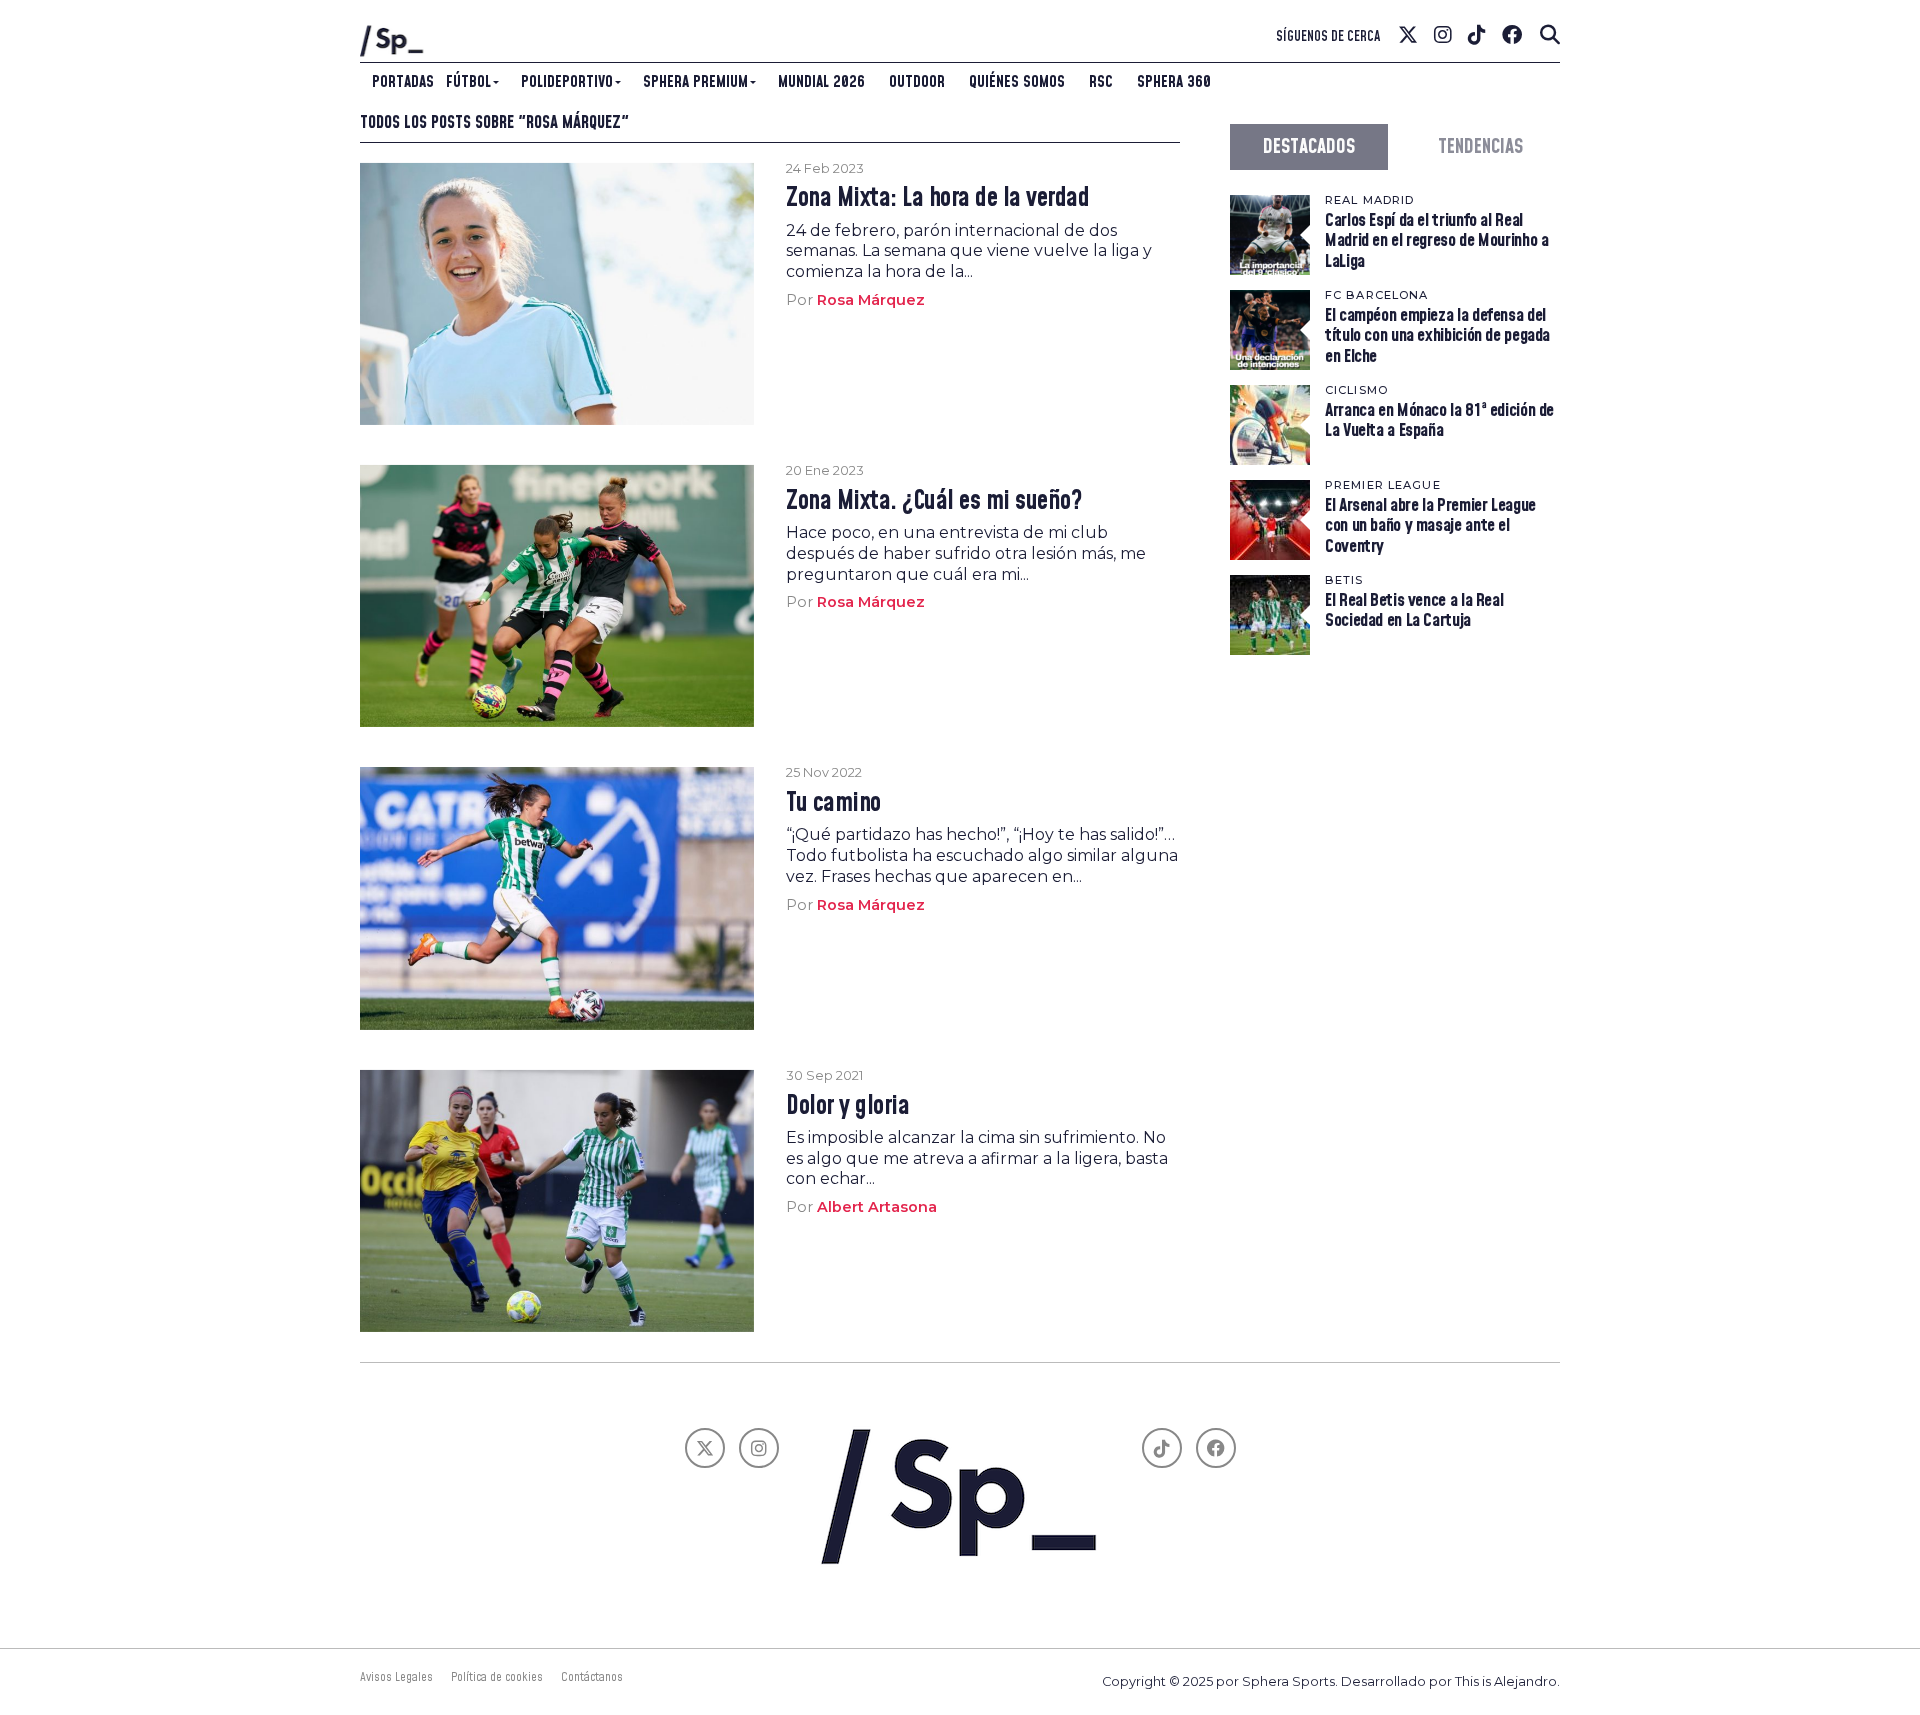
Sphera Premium (695, 82)
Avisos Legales (396, 1677)
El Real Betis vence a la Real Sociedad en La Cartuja (1414, 610)
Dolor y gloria (847, 1107)
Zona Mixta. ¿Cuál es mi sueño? (933, 502)
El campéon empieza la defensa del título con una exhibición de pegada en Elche (1437, 335)
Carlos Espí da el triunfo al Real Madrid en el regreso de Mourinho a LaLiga (1437, 240)
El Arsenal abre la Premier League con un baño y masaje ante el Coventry (1430, 525)
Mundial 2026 (821, 82)
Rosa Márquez (871, 300)
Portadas (403, 82)
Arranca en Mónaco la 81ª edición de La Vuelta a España (1439, 420)
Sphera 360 (1174, 82)
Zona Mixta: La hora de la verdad (937, 199)
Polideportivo (567, 82)
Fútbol (468, 82)
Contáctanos (592, 1677)
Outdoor (917, 82)
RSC (1101, 82)
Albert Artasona (877, 1207)
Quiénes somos (1017, 82)
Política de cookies (497, 1677)
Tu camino (833, 804)
